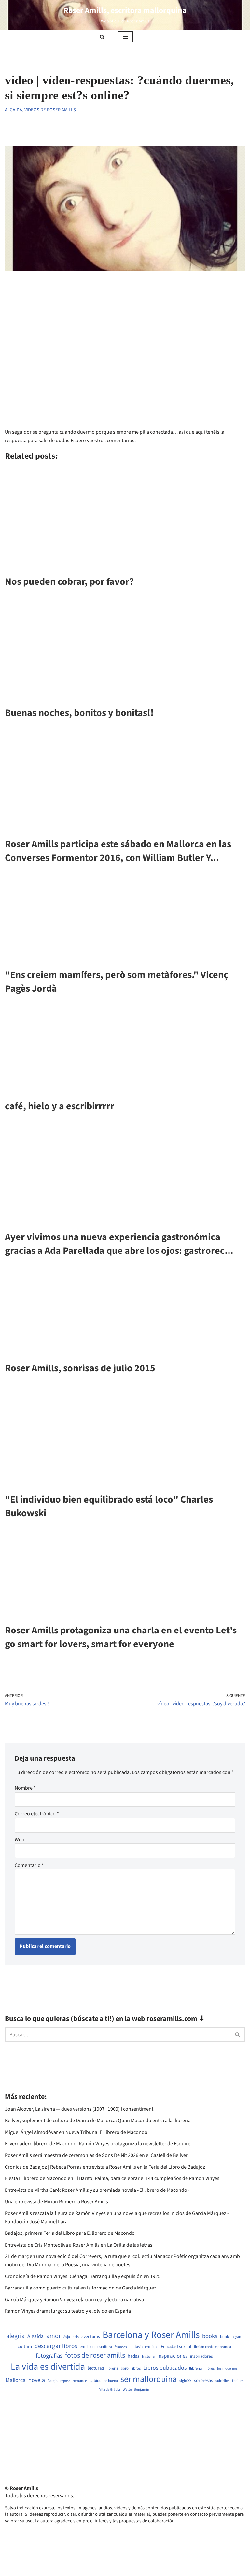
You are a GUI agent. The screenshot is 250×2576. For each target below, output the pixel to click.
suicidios (222, 2381)
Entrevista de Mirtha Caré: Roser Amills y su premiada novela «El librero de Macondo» (97, 2190)
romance (80, 2381)
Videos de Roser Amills (50, 110)
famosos (121, 2347)
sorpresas (203, 2381)
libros (136, 2368)
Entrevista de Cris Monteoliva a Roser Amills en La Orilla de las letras (79, 2245)
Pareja (53, 2381)
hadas (133, 2356)
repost (65, 2381)
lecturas (96, 2368)
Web (20, 1840)
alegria (15, 2336)
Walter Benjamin (136, 2390)
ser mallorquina (149, 2380)
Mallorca (16, 2380)
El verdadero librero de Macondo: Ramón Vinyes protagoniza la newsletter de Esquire (98, 2144)
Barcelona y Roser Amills (151, 2335)
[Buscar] (102, 37)
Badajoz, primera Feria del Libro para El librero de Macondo (70, 2233)
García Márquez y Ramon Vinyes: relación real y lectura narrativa (74, 2300)
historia (148, 2357)
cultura (25, 2347)
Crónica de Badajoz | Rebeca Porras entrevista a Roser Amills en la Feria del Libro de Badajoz (105, 2167)
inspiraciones (172, 2356)
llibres (209, 2368)
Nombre (25, 1788)
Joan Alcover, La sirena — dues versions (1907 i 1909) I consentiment (79, 2109)
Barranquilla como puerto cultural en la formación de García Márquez (81, 2288)
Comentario (29, 1865)
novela (37, 2380)
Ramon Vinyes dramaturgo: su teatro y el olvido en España (68, 2311)
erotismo (87, 2347)
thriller (237, 2381)
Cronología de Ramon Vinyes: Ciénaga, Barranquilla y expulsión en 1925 (83, 2276)
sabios (95, 2381)
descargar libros (56, 2346)
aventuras (91, 2337)
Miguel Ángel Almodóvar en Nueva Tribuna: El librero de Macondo (76, 2132)
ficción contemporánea (213, 2347)
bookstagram (231, 2337)
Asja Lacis (71, 2337)
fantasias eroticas (144, 2347)
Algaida (14, 110)
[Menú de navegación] (125, 37)
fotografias (49, 2356)
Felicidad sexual (176, 2347)
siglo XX (185, 2381)
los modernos (227, 2368)
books (210, 2336)
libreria (112, 2368)
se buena (111, 2381)
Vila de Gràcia (110, 2390)
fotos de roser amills (95, 2356)
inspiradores (201, 2356)
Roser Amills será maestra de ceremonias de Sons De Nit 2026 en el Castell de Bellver (96, 2155)
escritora (105, 2347)
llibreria (195, 2368)
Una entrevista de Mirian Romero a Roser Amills (56, 2202)
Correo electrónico (37, 1814)
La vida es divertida (48, 2367)
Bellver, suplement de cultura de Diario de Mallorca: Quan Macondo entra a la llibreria (98, 2121)
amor (54, 2336)
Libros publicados (165, 2368)
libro (125, 2368)
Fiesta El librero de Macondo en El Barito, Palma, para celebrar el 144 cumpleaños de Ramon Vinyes (112, 2178)
